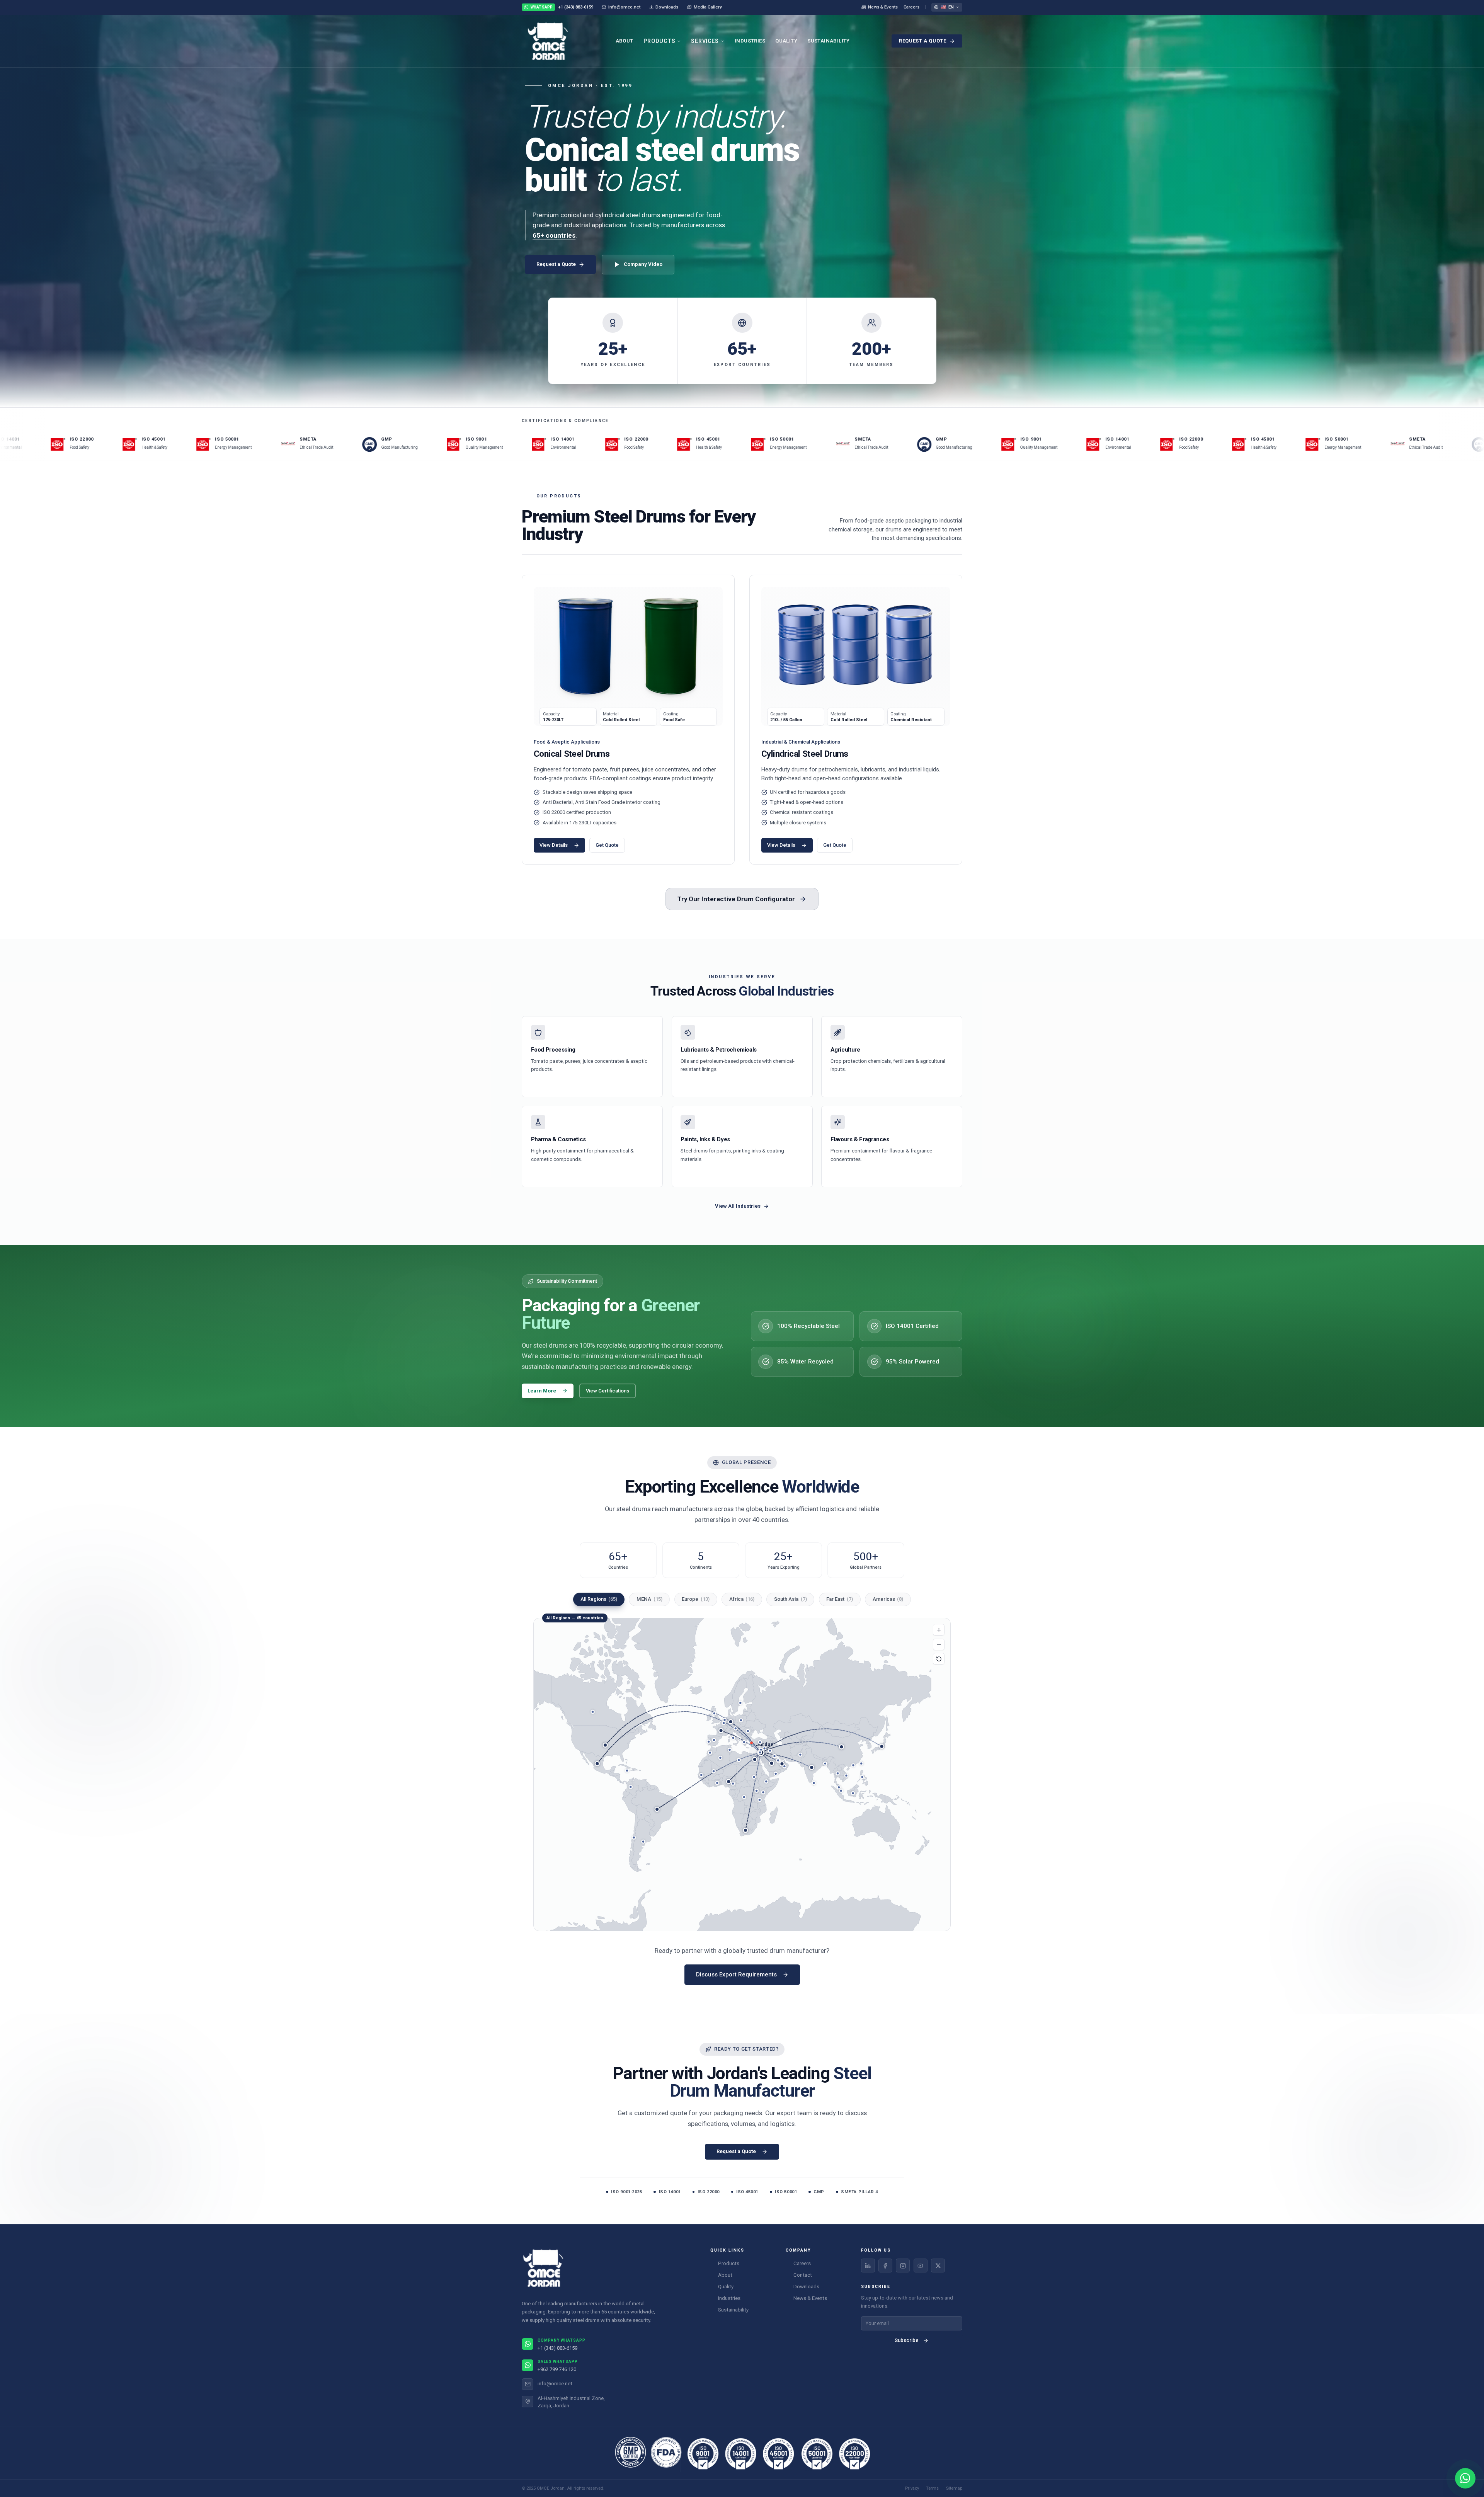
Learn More (542, 1391)
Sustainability (829, 41)
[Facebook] (885, 2266)
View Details (554, 845)
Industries (750, 41)
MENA (649, 1599)
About (625, 41)
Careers (911, 7)
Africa (742, 1599)
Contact (803, 2275)
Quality (786, 41)
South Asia (791, 1599)
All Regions (599, 1599)
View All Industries (738, 1206)
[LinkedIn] (868, 2266)
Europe (696, 1599)
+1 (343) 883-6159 (562, 7)
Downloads (667, 7)
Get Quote (607, 845)
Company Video (643, 264)
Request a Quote (923, 41)
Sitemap (954, 2488)
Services (705, 41)
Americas (888, 1599)
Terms (932, 2488)
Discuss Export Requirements (736, 1974)
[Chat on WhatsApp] (1465, 2478)
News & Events (883, 7)
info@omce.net (624, 7)
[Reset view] (939, 1659)
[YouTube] (921, 2266)
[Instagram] (903, 2266)
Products (659, 41)
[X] (938, 2266)
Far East (840, 1599)
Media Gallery (708, 7)
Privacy (912, 2488)
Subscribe (907, 2340)
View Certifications (608, 1391)
